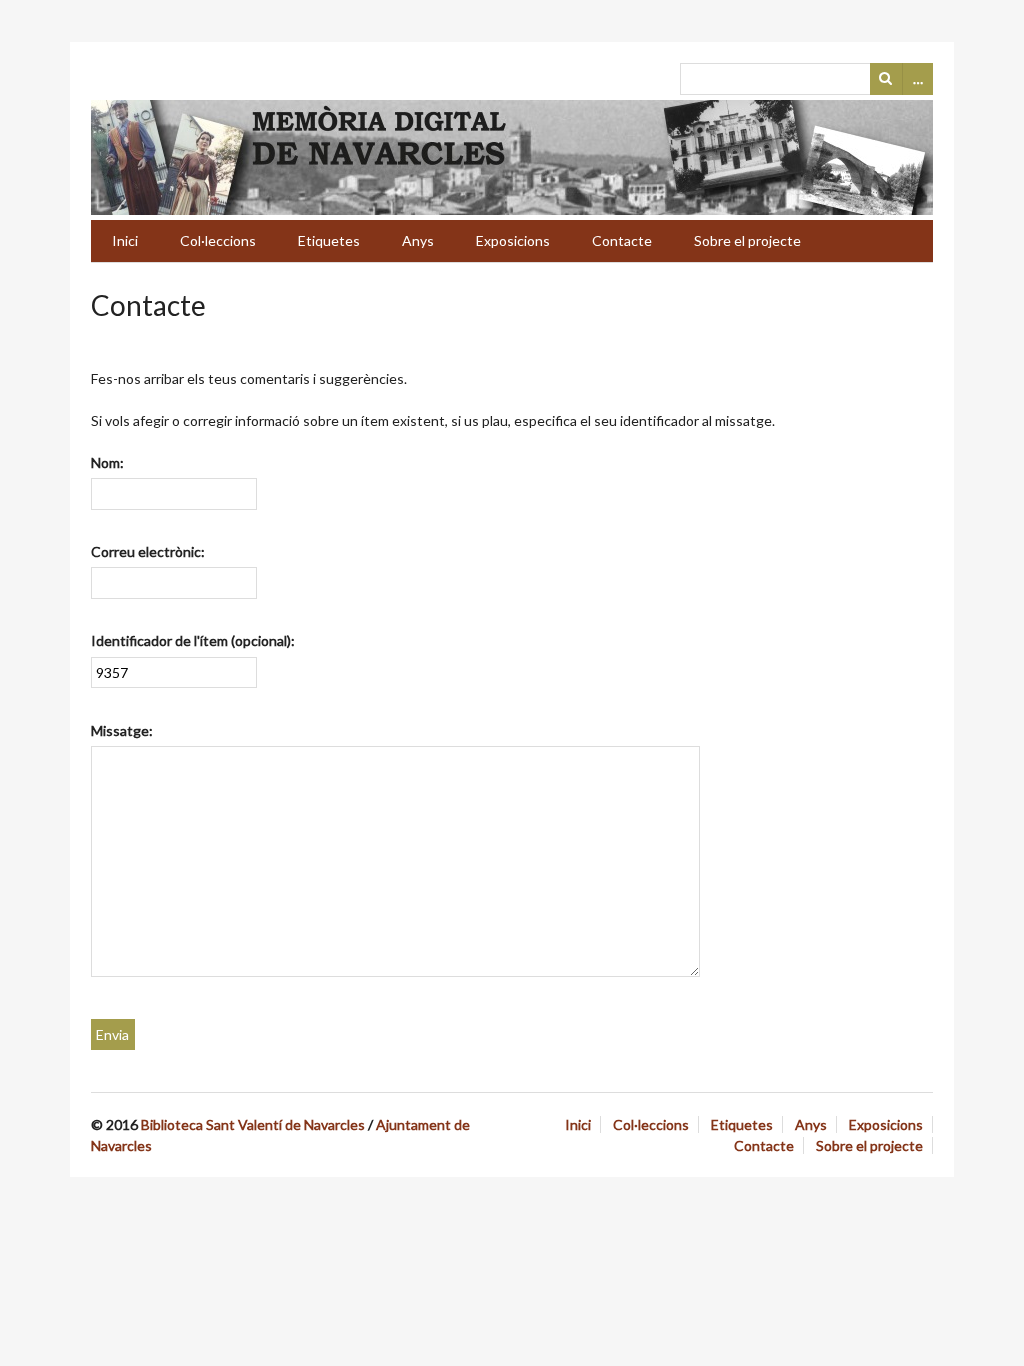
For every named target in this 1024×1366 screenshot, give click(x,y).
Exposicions (513, 240)
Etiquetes (329, 240)
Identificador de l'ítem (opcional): (193, 640)
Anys (418, 240)
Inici (125, 240)
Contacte (622, 240)
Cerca (886, 79)
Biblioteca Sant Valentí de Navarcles (253, 1124)
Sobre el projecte (747, 240)
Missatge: (122, 730)
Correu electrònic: (148, 551)
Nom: (107, 462)
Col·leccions (218, 240)
